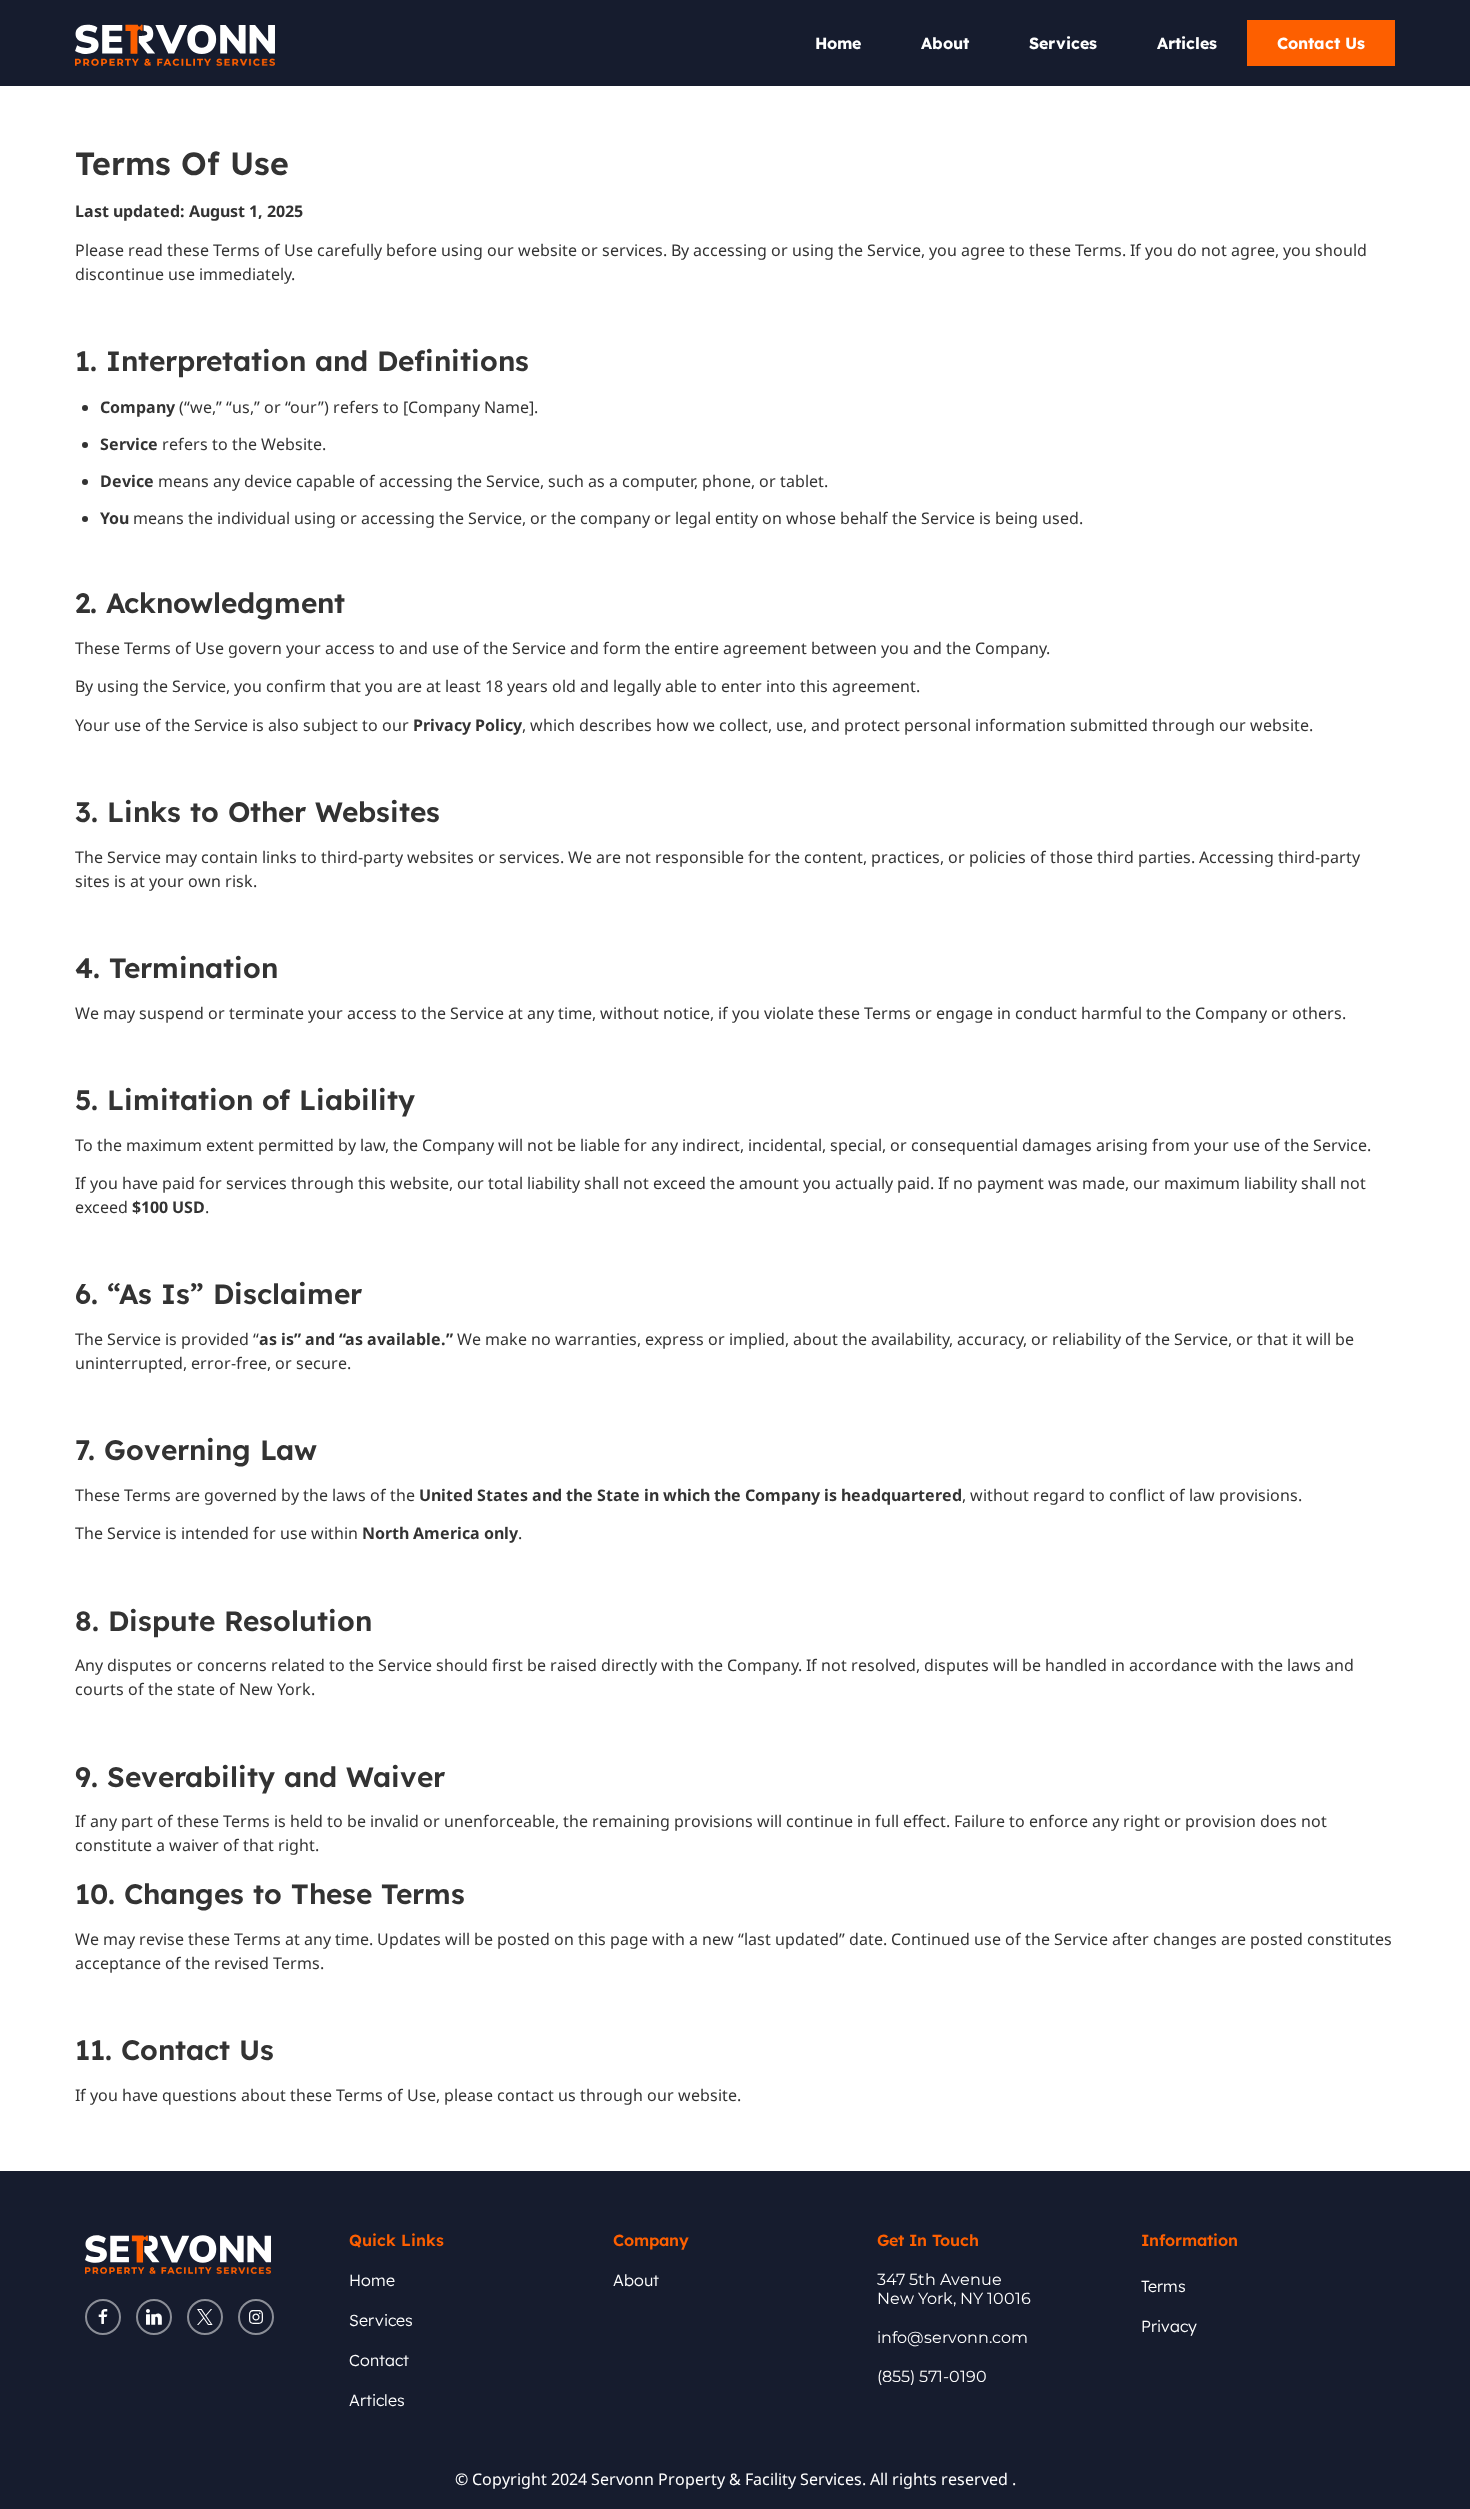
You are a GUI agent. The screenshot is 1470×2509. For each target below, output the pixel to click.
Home (838, 43)
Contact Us (1321, 43)
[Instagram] (256, 2317)
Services (1063, 43)
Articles (1187, 43)
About (945, 43)
